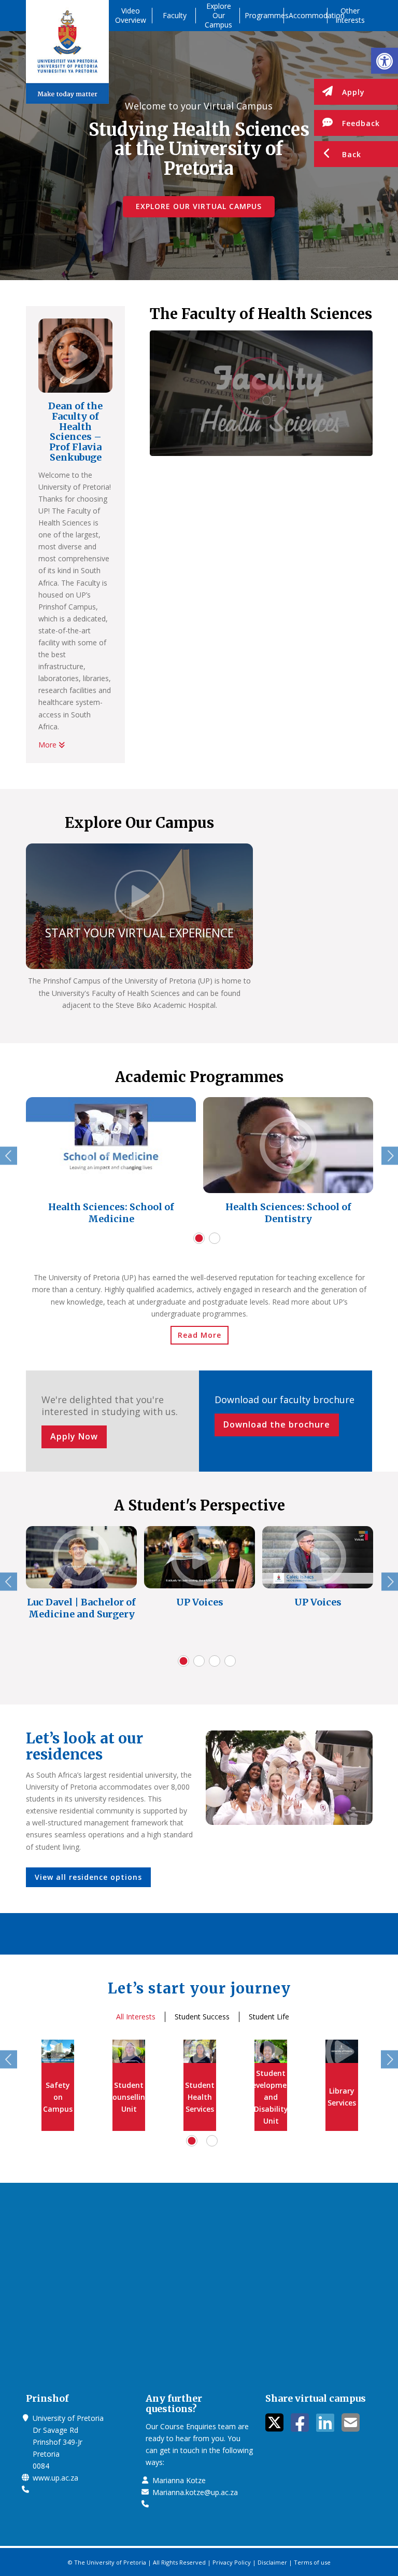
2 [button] (215, 1238)
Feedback (361, 123)
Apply (353, 92)
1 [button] (199, 1238)
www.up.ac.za (55, 2478)
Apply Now (74, 1436)
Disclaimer (272, 2562)
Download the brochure (277, 1424)
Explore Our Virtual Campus (199, 206)
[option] (111, 1164)
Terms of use (312, 2562)
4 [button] (230, 1661)
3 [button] (215, 1661)
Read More (200, 1335)
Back (352, 154)
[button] (385, 61)
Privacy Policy (232, 2562)
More (48, 745)
